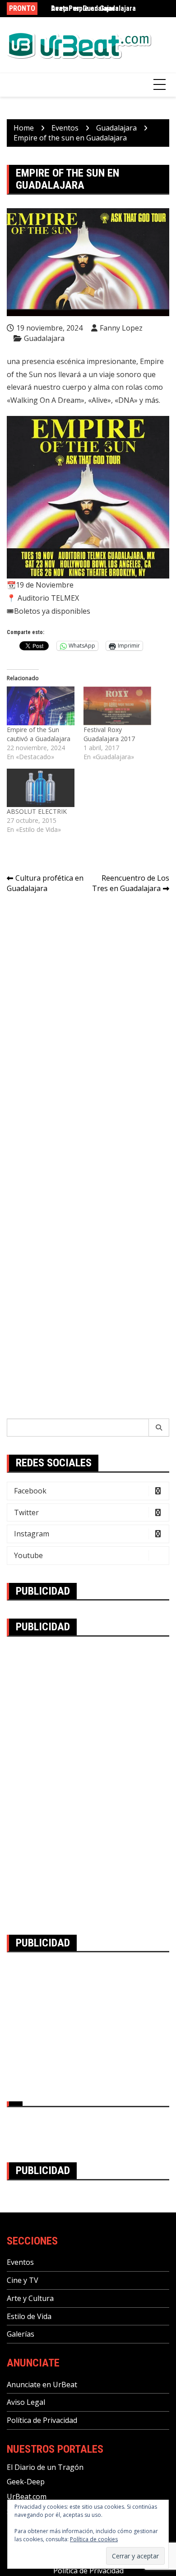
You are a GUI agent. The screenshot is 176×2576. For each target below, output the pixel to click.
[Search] (159, 1428)
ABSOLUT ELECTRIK (37, 811)
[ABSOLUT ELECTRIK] (41, 788)
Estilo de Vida (29, 2316)
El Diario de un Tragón (45, 2467)
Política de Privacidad (42, 2420)
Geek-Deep (26, 2482)
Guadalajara (44, 338)
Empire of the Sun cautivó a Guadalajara (39, 734)
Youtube (28, 1555)
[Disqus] (88, 1028)
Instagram (32, 1534)
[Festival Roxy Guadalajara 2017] (117, 706)
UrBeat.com (27, 2497)
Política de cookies (94, 2539)
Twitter (26, 1512)
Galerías (21, 2334)
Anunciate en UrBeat (42, 2385)
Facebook (30, 1491)
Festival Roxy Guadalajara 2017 (109, 734)
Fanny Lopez (121, 328)
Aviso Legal (26, 2402)
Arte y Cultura (30, 2298)
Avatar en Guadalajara (85, 8)
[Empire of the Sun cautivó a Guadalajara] (41, 706)
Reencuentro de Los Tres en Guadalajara (131, 883)
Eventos (20, 2262)
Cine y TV (23, 2280)
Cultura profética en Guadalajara (45, 883)
